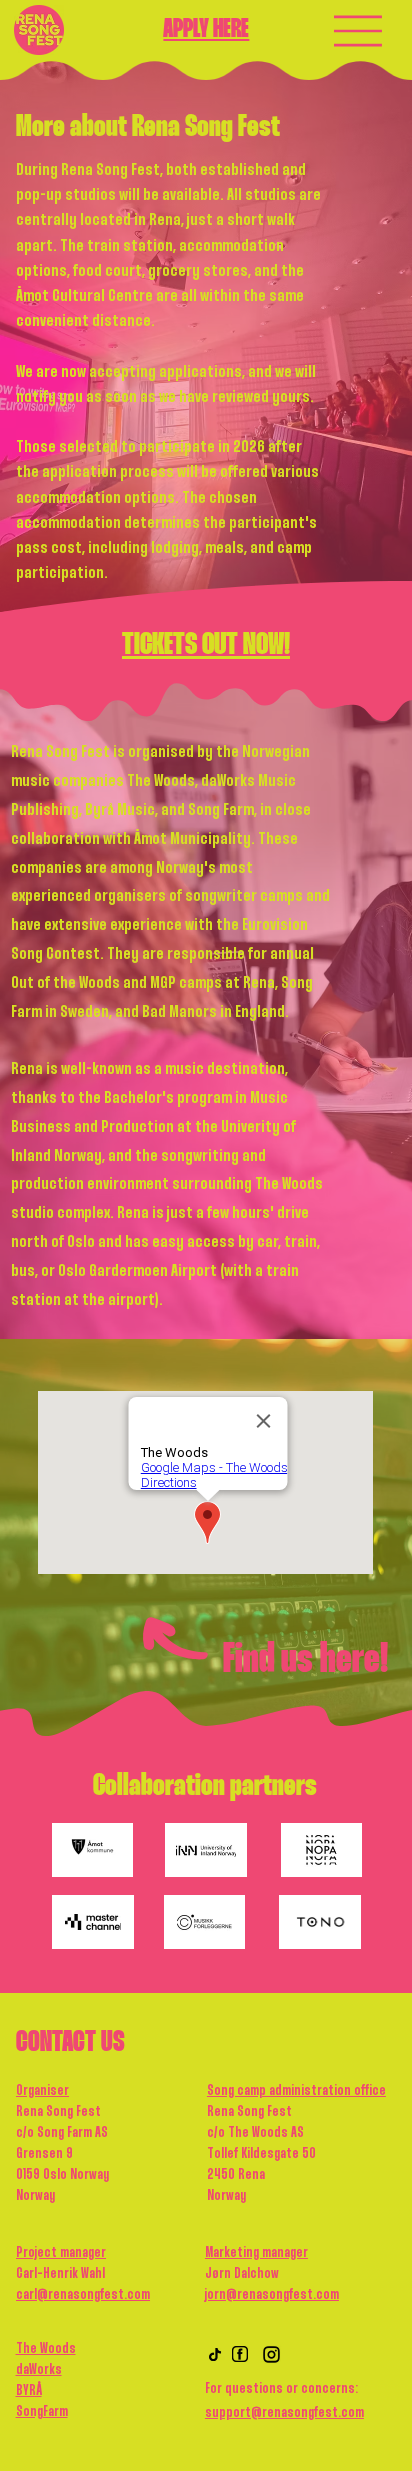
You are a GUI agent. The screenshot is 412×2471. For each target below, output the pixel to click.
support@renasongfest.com (284, 2413)
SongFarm (42, 2412)
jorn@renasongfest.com (272, 2295)
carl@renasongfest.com (83, 2295)
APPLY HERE (206, 30)
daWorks (39, 2370)
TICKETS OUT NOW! (206, 645)
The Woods (46, 2349)
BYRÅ (29, 2391)
